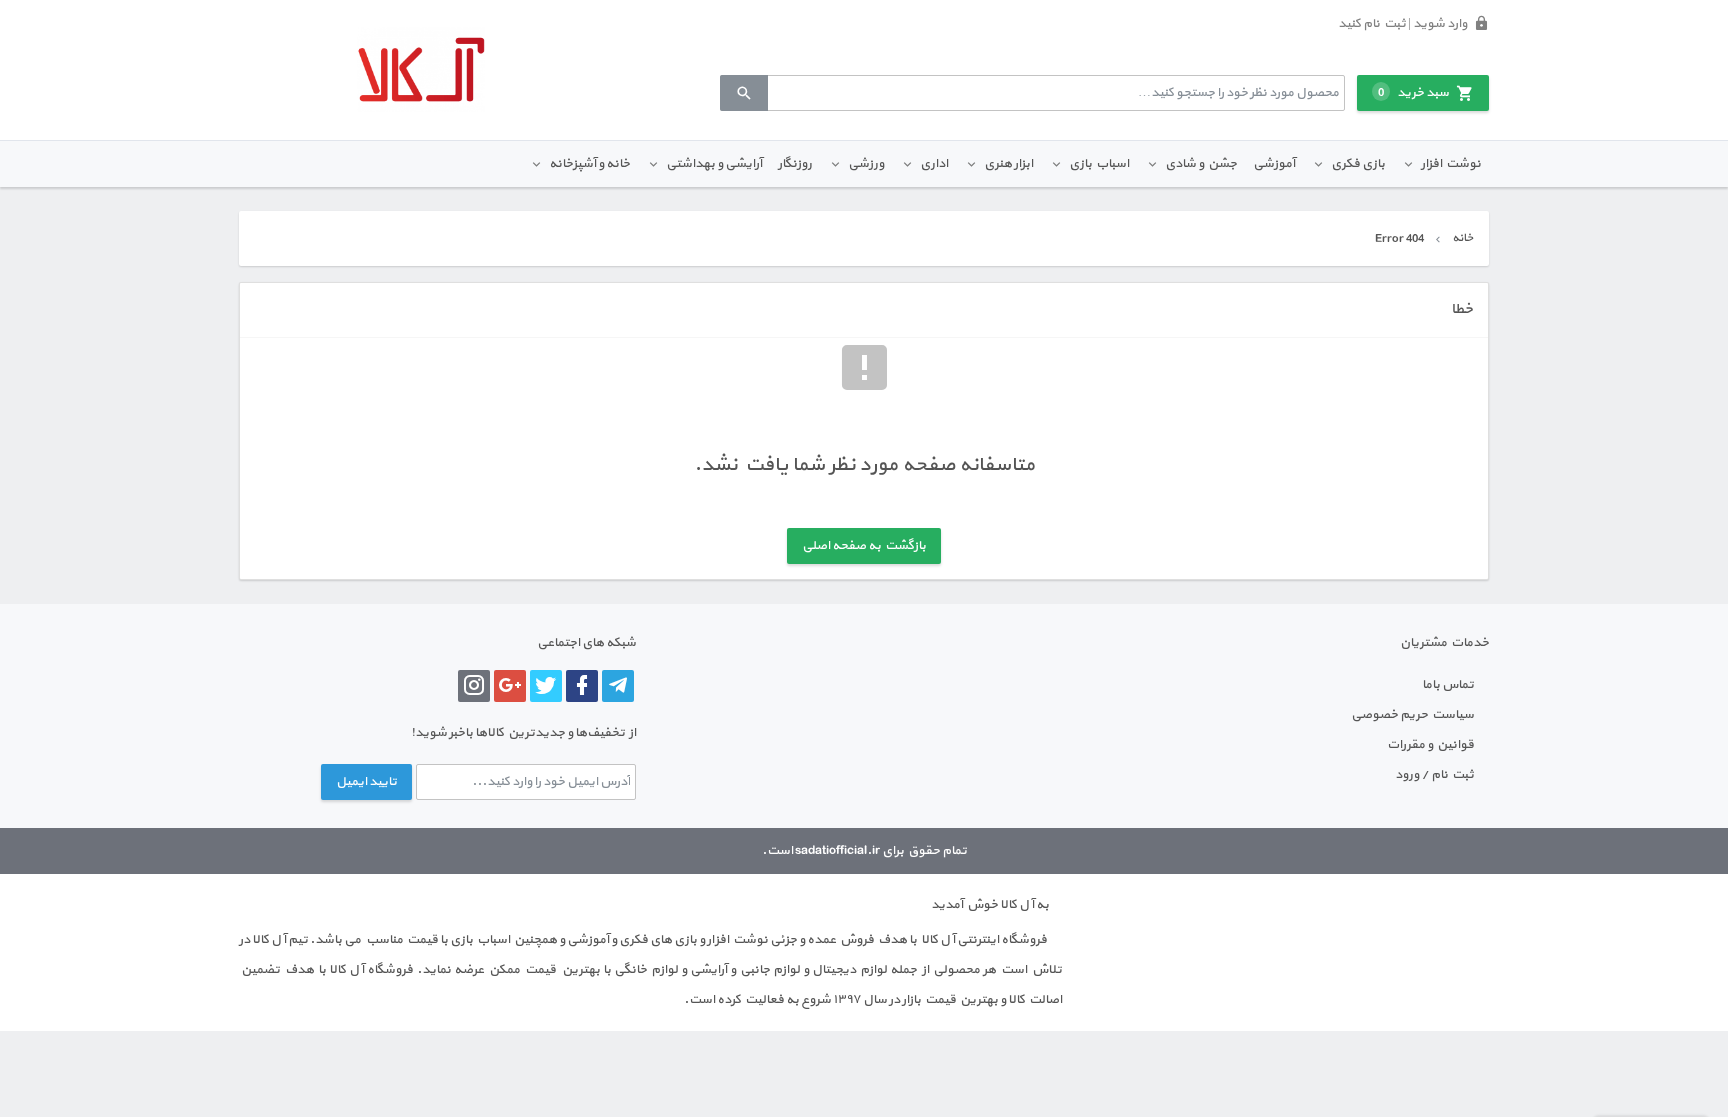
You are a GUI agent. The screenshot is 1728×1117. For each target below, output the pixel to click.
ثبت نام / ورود (1434, 775)
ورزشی (866, 164)
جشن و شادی (1201, 164)
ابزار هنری (1008, 164)
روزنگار (795, 164)
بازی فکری (1358, 164)
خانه (1462, 238)
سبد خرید (1413, 93)
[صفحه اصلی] (421, 69)
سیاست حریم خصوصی (1412, 715)
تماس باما (1448, 685)
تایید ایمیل (366, 782)
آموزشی (1274, 164)
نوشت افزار (1451, 164)
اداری (934, 164)
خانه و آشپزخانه (589, 164)
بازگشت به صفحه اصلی (864, 546)
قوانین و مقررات (1430, 745)
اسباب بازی (1099, 164)
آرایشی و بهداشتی (714, 164)
